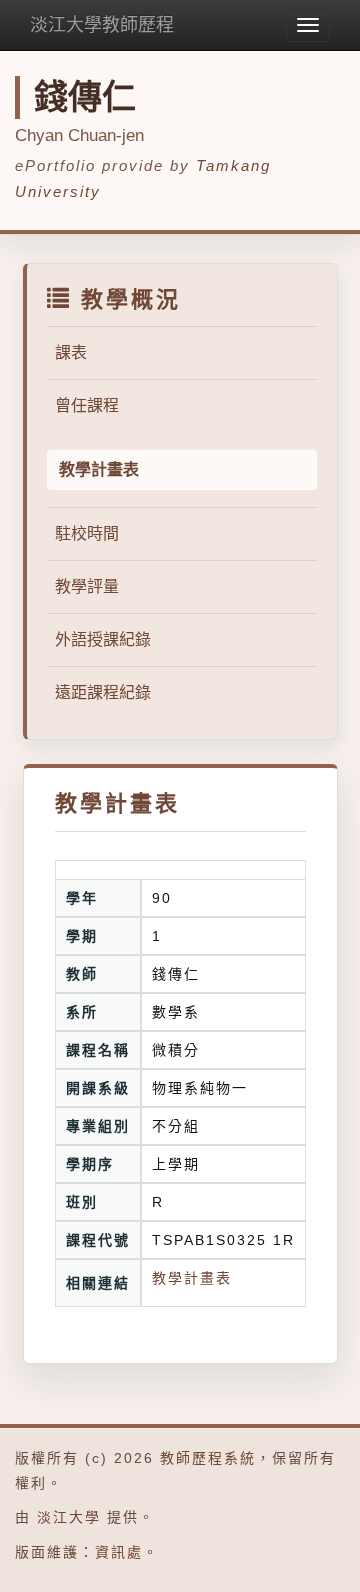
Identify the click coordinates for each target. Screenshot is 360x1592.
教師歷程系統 (208, 1458)
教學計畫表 (192, 1278)
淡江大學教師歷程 (102, 25)
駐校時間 (87, 533)
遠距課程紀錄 (103, 692)
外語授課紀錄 (103, 639)
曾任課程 (87, 405)
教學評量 (87, 586)
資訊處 (119, 1552)
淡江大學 (69, 1517)
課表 (71, 352)
